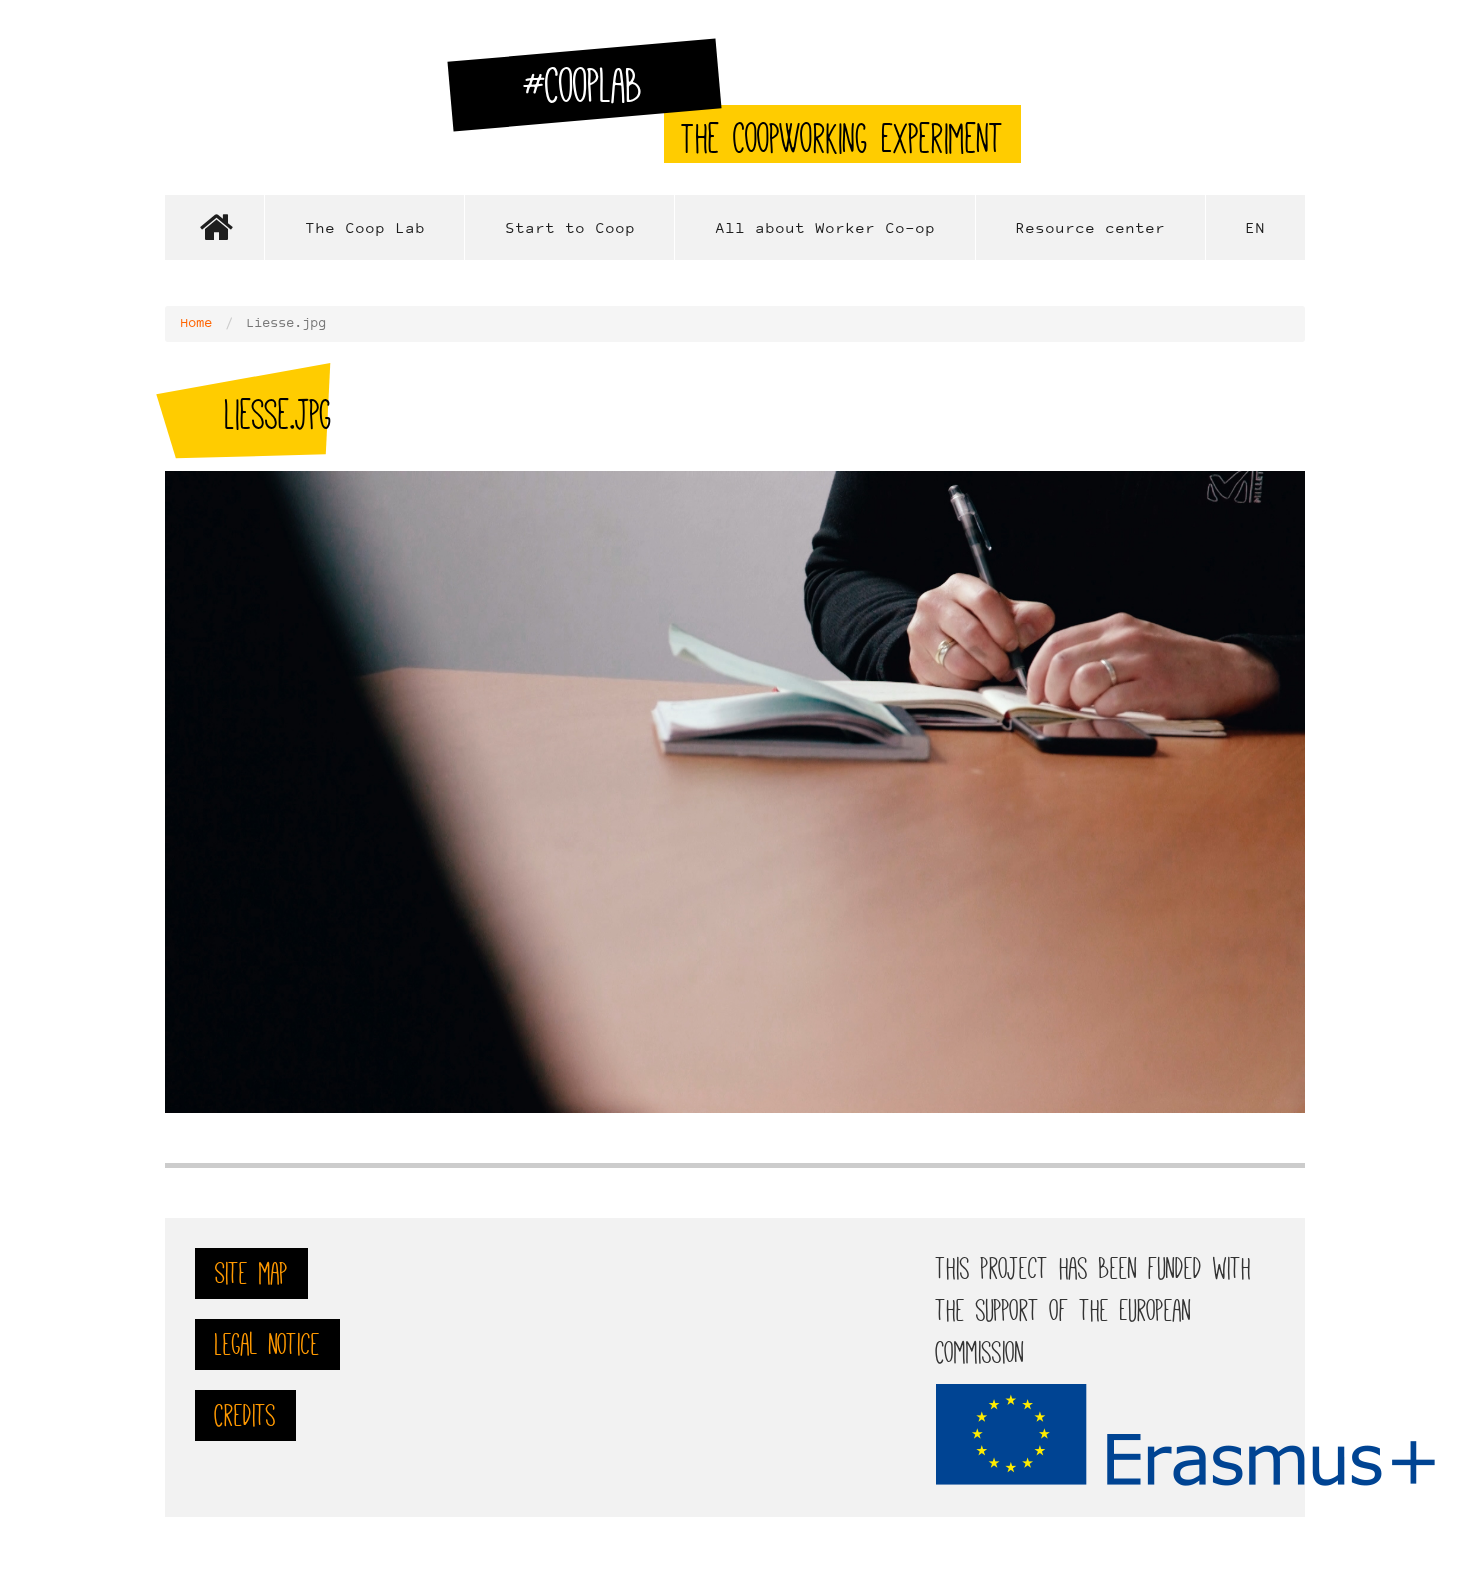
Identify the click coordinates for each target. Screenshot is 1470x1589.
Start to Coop (570, 229)
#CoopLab (594, 93)
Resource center (1090, 229)
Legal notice (267, 1344)
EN (1255, 229)
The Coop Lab (365, 229)
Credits (245, 1415)
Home (215, 227)
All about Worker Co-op (825, 229)
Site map (251, 1273)
